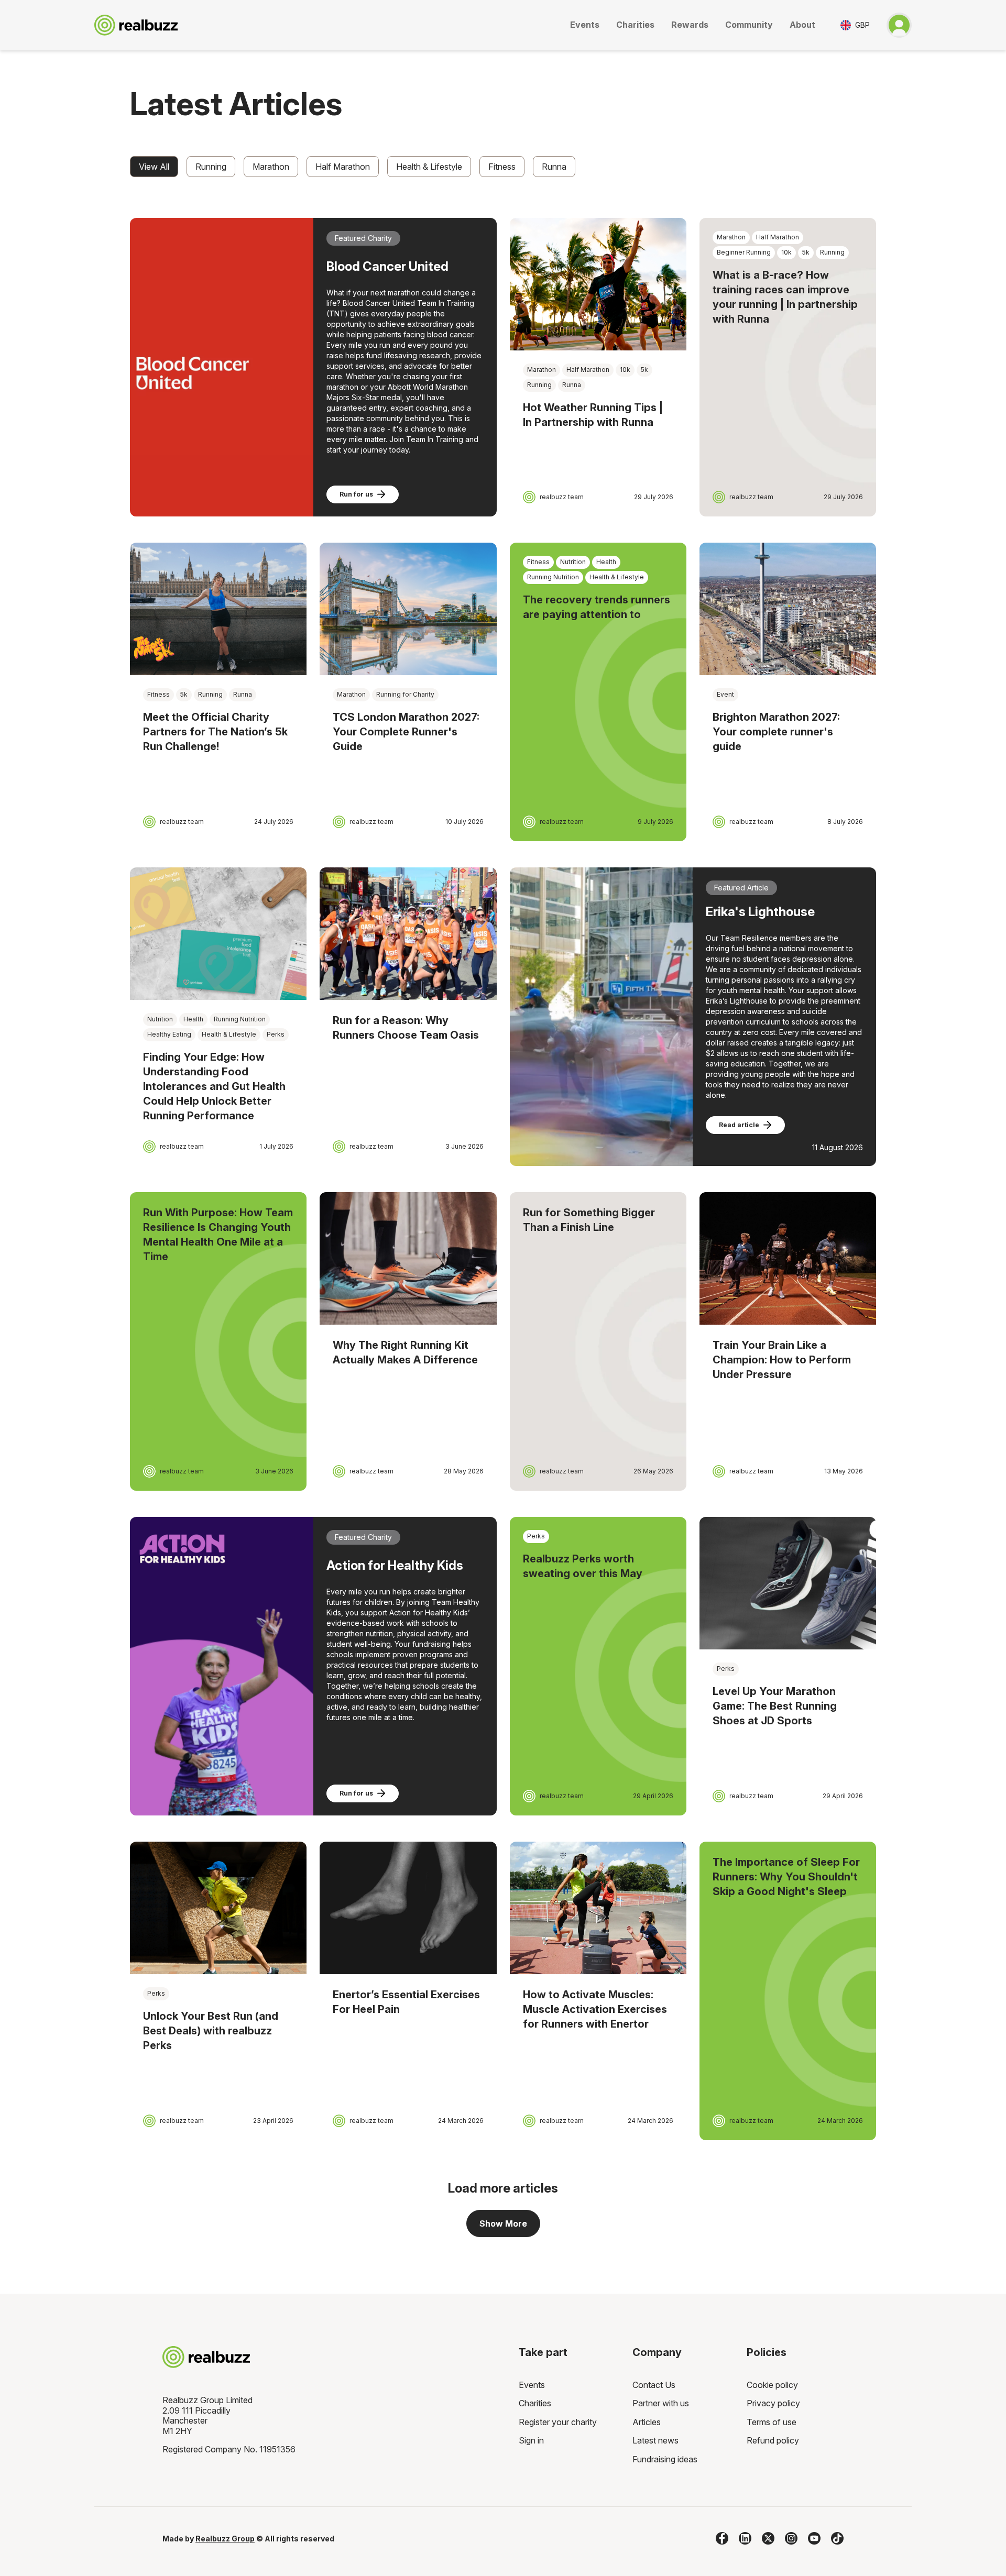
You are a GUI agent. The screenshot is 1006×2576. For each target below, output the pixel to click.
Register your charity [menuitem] (558, 2422)
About (802, 25)
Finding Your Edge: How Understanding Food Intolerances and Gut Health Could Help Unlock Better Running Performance (214, 1086)
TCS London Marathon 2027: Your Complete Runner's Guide (406, 732)
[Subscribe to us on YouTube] (814, 2538)
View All (154, 167)
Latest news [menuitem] (655, 2440)
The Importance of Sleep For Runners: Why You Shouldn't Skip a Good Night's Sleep (786, 1877)
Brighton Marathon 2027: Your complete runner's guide (776, 732)
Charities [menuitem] (535, 2403)
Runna (554, 167)
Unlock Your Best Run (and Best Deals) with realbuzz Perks (211, 2031)
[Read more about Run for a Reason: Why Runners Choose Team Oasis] (408, 934)
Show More (503, 2223)
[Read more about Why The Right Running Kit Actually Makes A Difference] (408, 1258)
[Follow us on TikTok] (837, 2538)
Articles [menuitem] (647, 2422)
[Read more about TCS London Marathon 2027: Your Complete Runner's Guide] (408, 609)
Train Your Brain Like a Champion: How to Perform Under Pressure (782, 1360)
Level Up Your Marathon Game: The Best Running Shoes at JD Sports (775, 1706)
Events (585, 25)
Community (749, 25)
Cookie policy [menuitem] (772, 2385)
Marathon (271, 167)
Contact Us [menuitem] (654, 2385)
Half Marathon (343, 167)
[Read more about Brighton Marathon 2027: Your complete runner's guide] (788, 609)
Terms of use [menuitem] (772, 2422)
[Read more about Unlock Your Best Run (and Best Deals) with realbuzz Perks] (218, 1908)
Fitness (502, 167)
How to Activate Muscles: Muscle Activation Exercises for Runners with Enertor (595, 2009)
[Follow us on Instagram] (791, 2538)
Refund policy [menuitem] (773, 2440)
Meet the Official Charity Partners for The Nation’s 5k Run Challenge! (215, 732)
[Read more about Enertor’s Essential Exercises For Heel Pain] (408, 1908)
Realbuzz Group (225, 2539)
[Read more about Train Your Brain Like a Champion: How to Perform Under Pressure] (788, 1258)
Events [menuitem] (532, 2385)
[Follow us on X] (768, 2538)
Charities (635, 25)
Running (211, 167)
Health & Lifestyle (429, 167)
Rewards (690, 25)
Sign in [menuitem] (531, 2440)
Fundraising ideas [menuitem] (665, 2459)
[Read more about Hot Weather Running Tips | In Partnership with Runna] (598, 284)
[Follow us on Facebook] (722, 2538)
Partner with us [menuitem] (661, 2403)
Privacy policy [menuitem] (773, 2403)
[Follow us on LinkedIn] (745, 2538)
